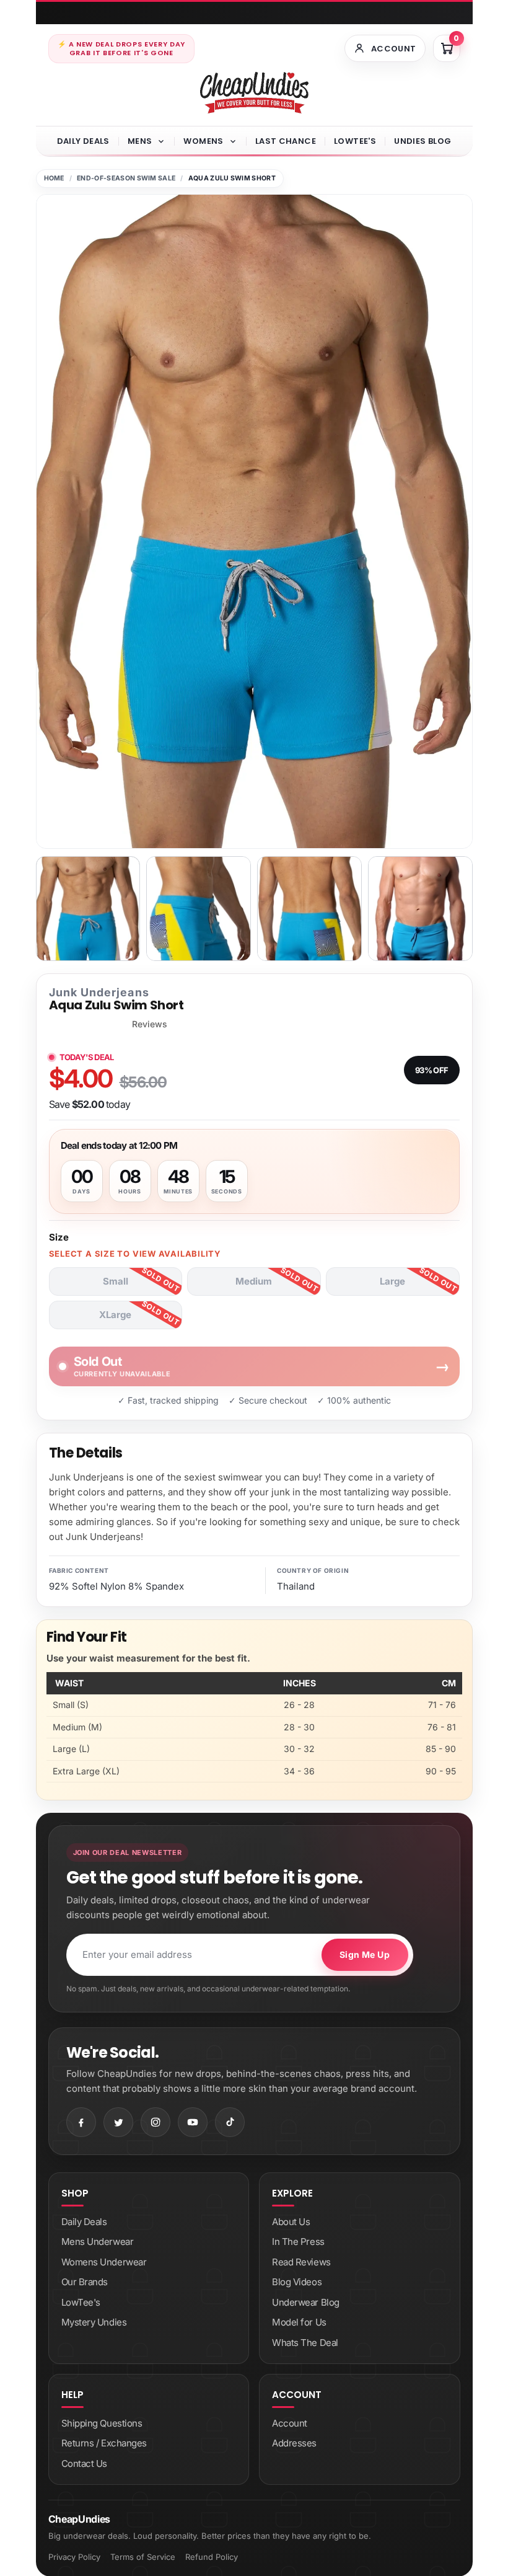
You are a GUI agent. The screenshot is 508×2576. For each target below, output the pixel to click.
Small (116, 1281)
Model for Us (299, 2322)
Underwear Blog (306, 2302)
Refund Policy (212, 2557)
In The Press (298, 2242)
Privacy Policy (74, 2557)
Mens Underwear (98, 2242)
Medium (254, 1281)
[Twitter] (118, 2122)
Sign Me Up (365, 1954)
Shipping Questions (102, 2423)
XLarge (115, 1315)
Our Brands (85, 2282)
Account (290, 2423)
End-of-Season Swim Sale (126, 178)
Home (54, 178)
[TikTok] (230, 2122)
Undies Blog (423, 141)
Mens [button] (140, 141)
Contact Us (85, 2463)
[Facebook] (81, 2122)
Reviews (150, 1024)
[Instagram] (155, 2122)
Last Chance (286, 141)
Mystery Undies (94, 2322)
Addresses (294, 2443)
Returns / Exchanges (104, 2443)
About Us (291, 2222)
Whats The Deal (305, 2343)
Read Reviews (301, 2262)
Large (392, 1281)
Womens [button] (203, 141)
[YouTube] (193, 2122)
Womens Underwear (104, 2262)
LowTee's (355, 141)
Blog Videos (297, 2282)
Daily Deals (83, 141)
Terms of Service (143, 2557)
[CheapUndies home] (254, 93)
